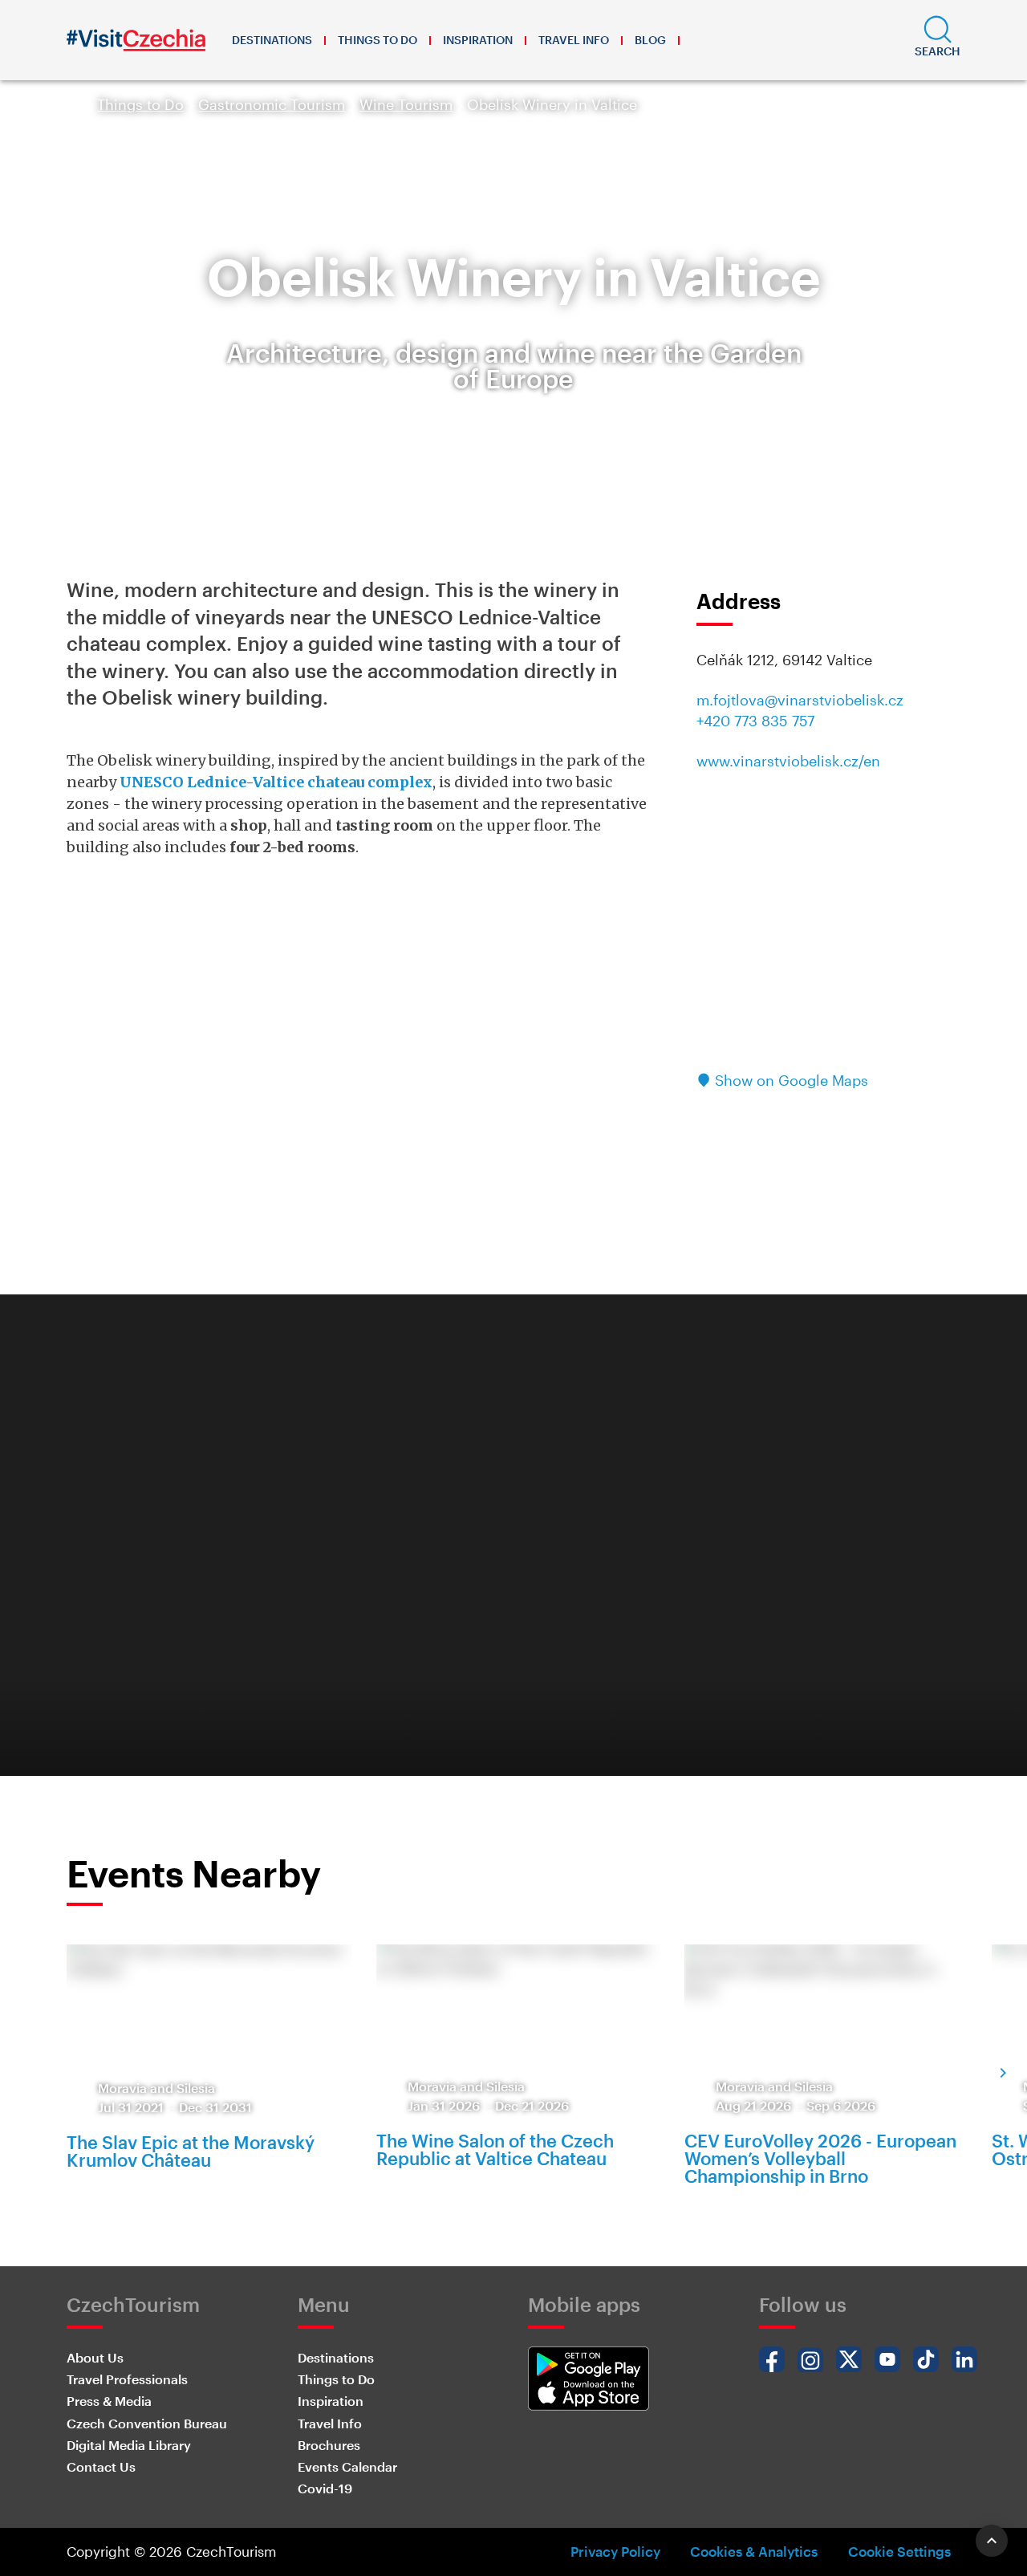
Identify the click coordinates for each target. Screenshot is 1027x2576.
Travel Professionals (127, 2379)
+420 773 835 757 (755, 721)
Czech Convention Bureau (147, 2423)
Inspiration (478, 40)
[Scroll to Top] (992, 2541)
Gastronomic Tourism (272, 104)
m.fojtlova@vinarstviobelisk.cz (800, 700)
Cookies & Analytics (754, 2551)
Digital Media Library (129, 2445)
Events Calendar (347, 2466)
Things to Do (378, 40)
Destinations (272, 40)
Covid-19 (325, 2488)
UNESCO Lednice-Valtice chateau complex (276, 782)
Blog (650, 40)
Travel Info (574, 40)
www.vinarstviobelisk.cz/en (788, 761)
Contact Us (101, 2466)
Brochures (329, 2445)
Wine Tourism (406, 104)
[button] (938, 40)
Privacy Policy (615, 2551)
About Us (95, 2357)
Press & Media (109, 2401)
